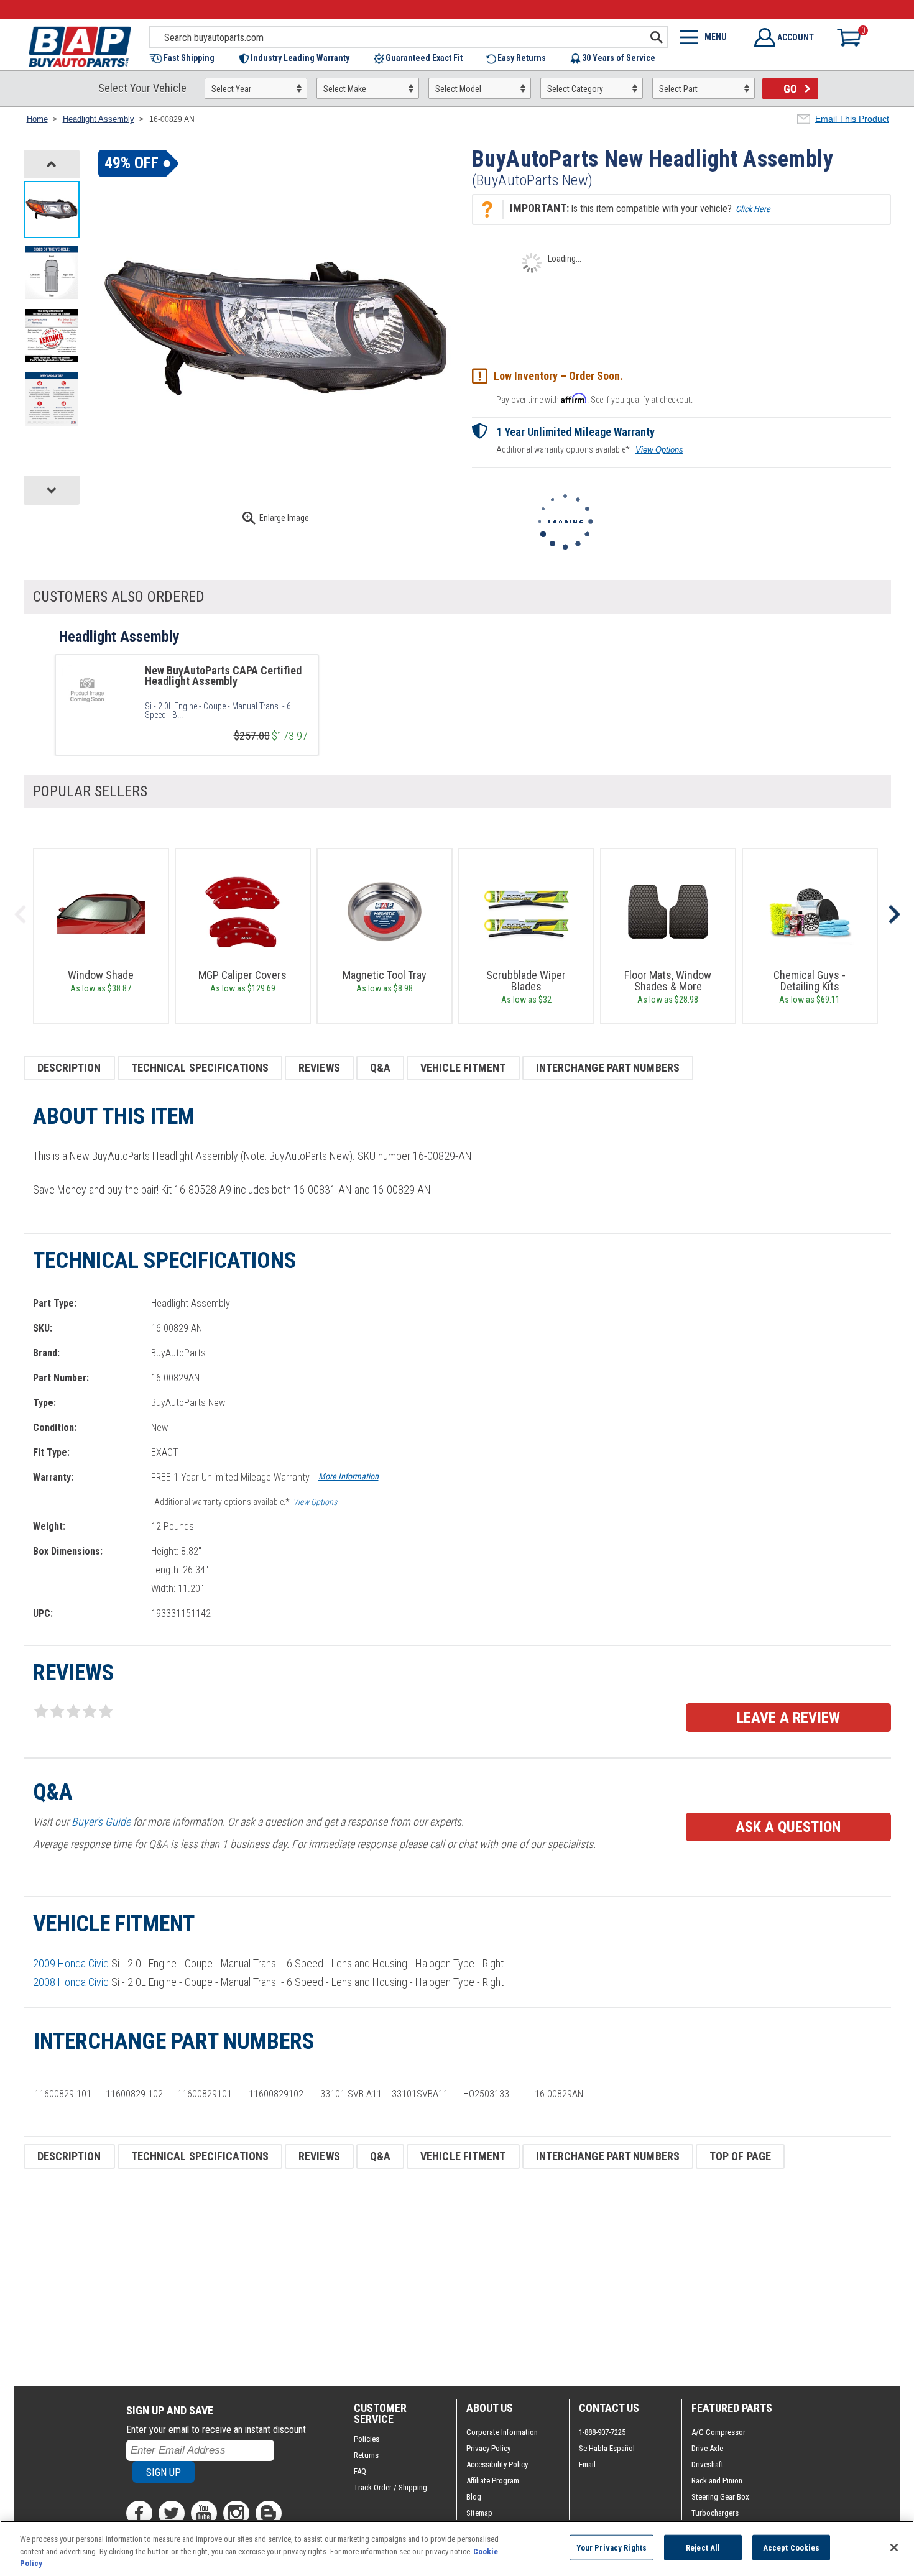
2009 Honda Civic (71, 1963)
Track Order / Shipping (390, 2487)
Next (894, 914)
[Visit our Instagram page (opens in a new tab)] (236, 2513)
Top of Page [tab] (740, 2156)
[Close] (894, 2547)
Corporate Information (502, 2432)
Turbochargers (715, 2513)
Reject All (703, 2547)
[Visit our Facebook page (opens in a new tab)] (139, 2513)
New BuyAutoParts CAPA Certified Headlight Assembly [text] (223, 676)
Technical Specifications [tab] (200, 1068)
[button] (188, 59)
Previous (21, 914)
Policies (367, 2439)
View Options (659, 450)
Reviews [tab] (319, 1068)
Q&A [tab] (380, 1068)
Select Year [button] (231, 89)
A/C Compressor (718, 2432)
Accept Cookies (792, 2547)
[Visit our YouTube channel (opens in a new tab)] (204, 2513)
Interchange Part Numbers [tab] (608, 1068)
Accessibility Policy (497, 2464)
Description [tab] (69, 1068)
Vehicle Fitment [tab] (463, 1068)
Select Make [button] (345, 89)
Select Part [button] (678, 89)
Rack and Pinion (717, 2481)
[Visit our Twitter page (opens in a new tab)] (172, 2513)
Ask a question (788, 1827)
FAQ (360, 2471)
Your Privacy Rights (612, 2547)
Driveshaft (708, 2464)
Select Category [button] (575, 89)
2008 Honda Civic (71, 1982)
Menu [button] (716, 37)
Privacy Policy (488, 2448)
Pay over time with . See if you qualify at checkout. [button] (594, 399)
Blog (474, 2497)
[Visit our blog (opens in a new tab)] (269, 2513)
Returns (366, 2455)
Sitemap (479, 2513)
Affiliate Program (493, 2481)
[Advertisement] (397, 2278)
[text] (226, 711)
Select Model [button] (458, 89)
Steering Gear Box (720, 2497)
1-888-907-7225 (602, 2432)
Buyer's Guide (101, 1822)
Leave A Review (788, 1718)
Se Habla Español (607, 2448)
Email (587, 2464)
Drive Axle (707, 2448)
